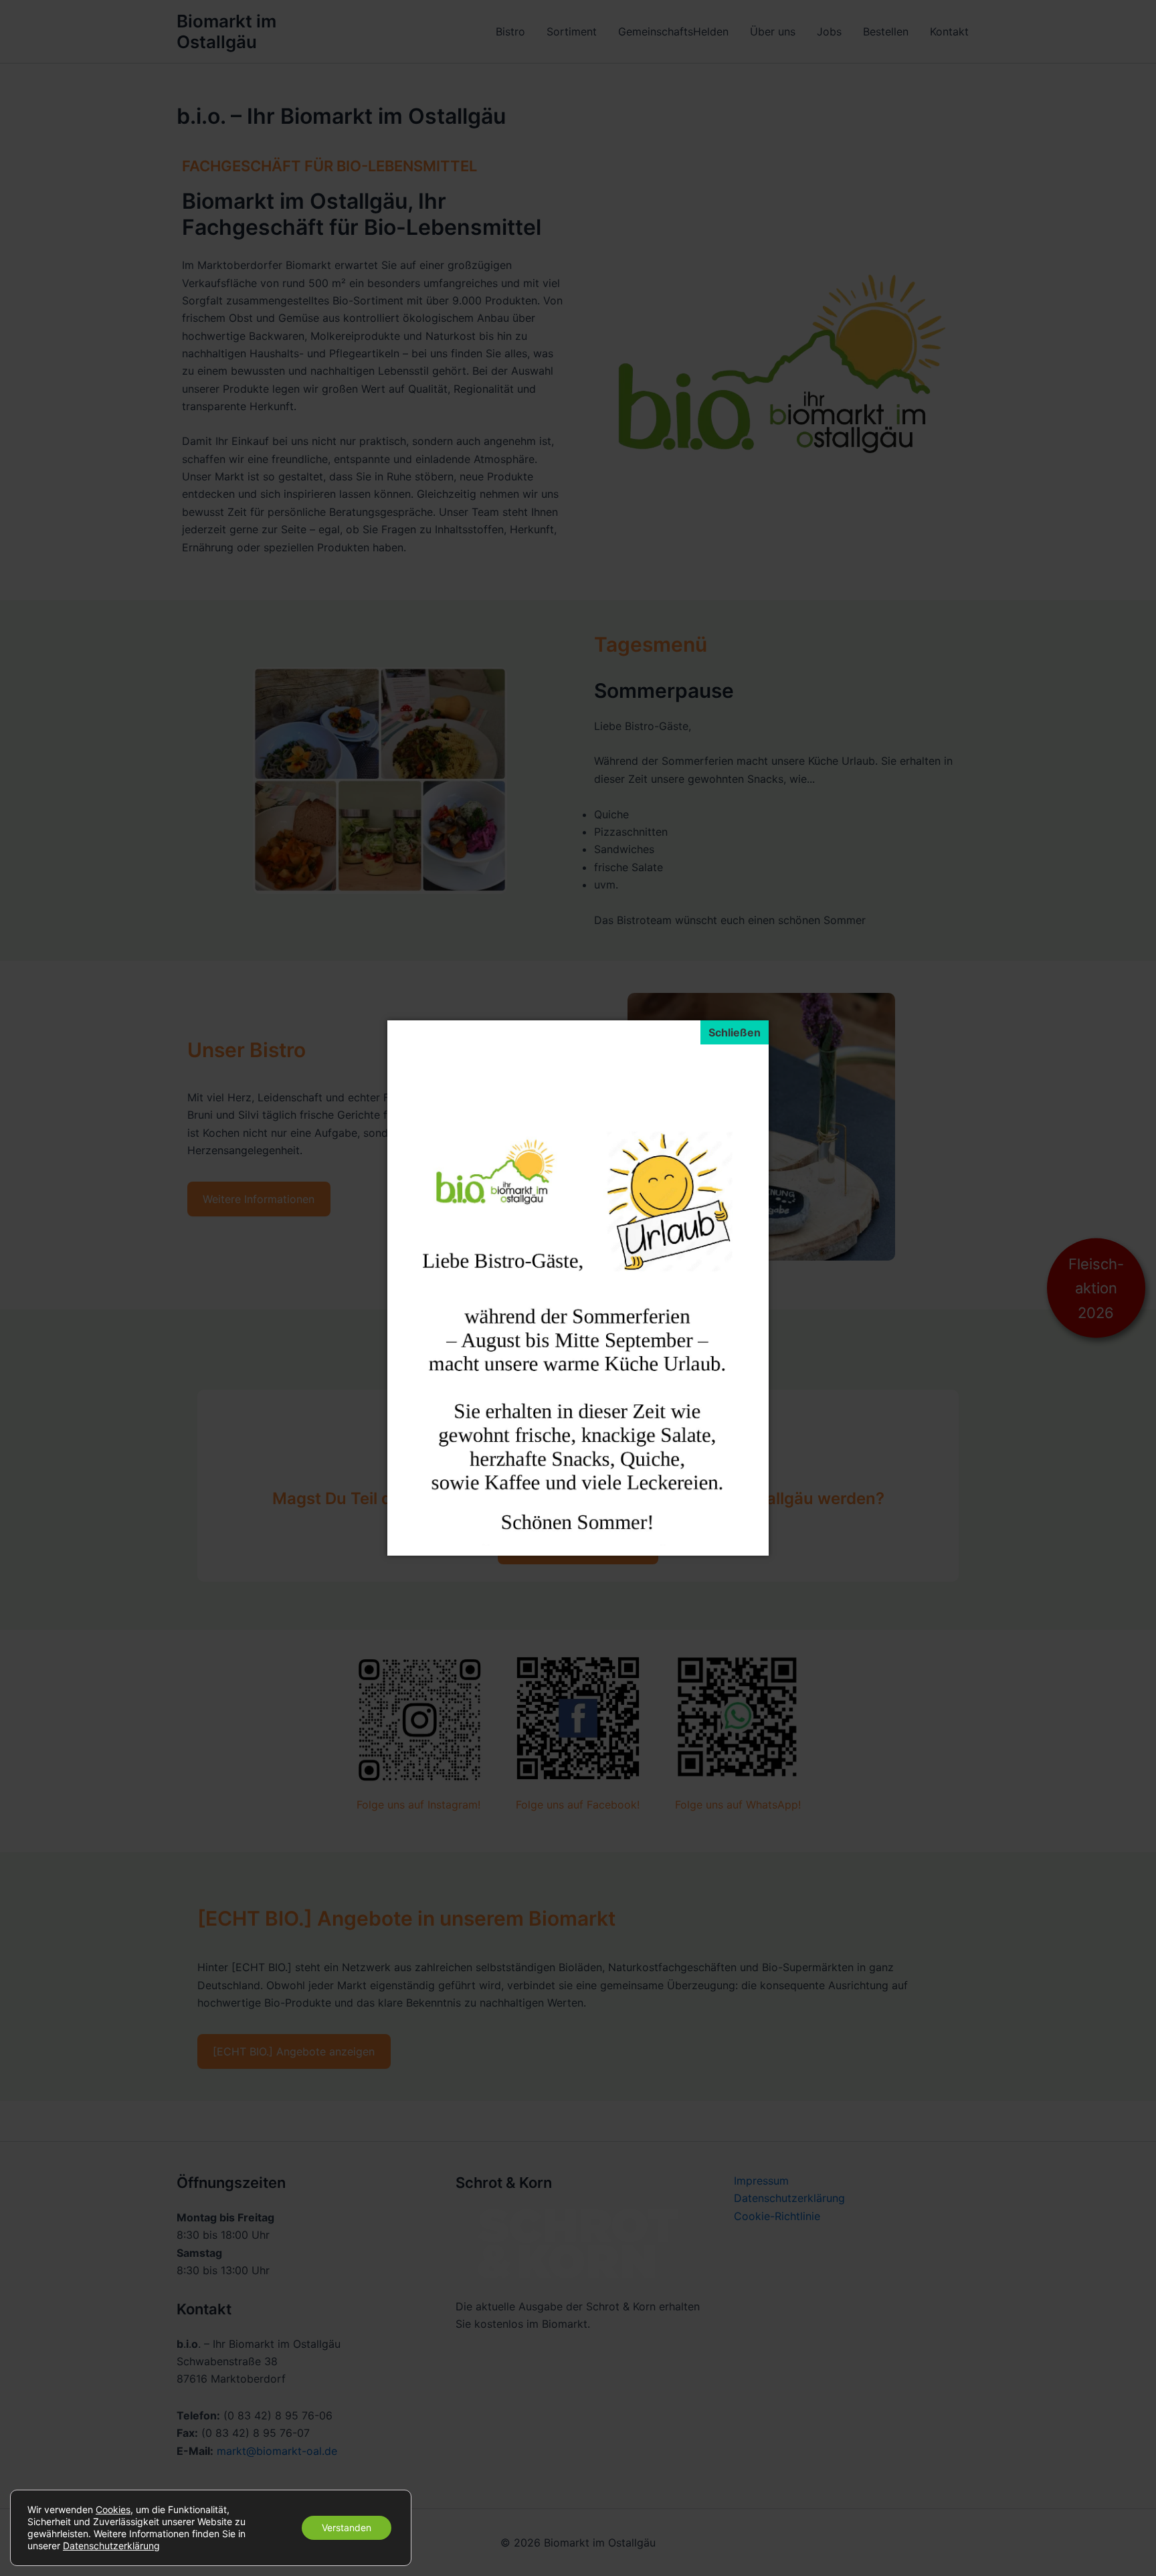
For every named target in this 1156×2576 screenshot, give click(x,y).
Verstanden (347, 2527)
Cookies (113, 2509)
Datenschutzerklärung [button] (111, 2546)
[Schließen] (735, 1032)
